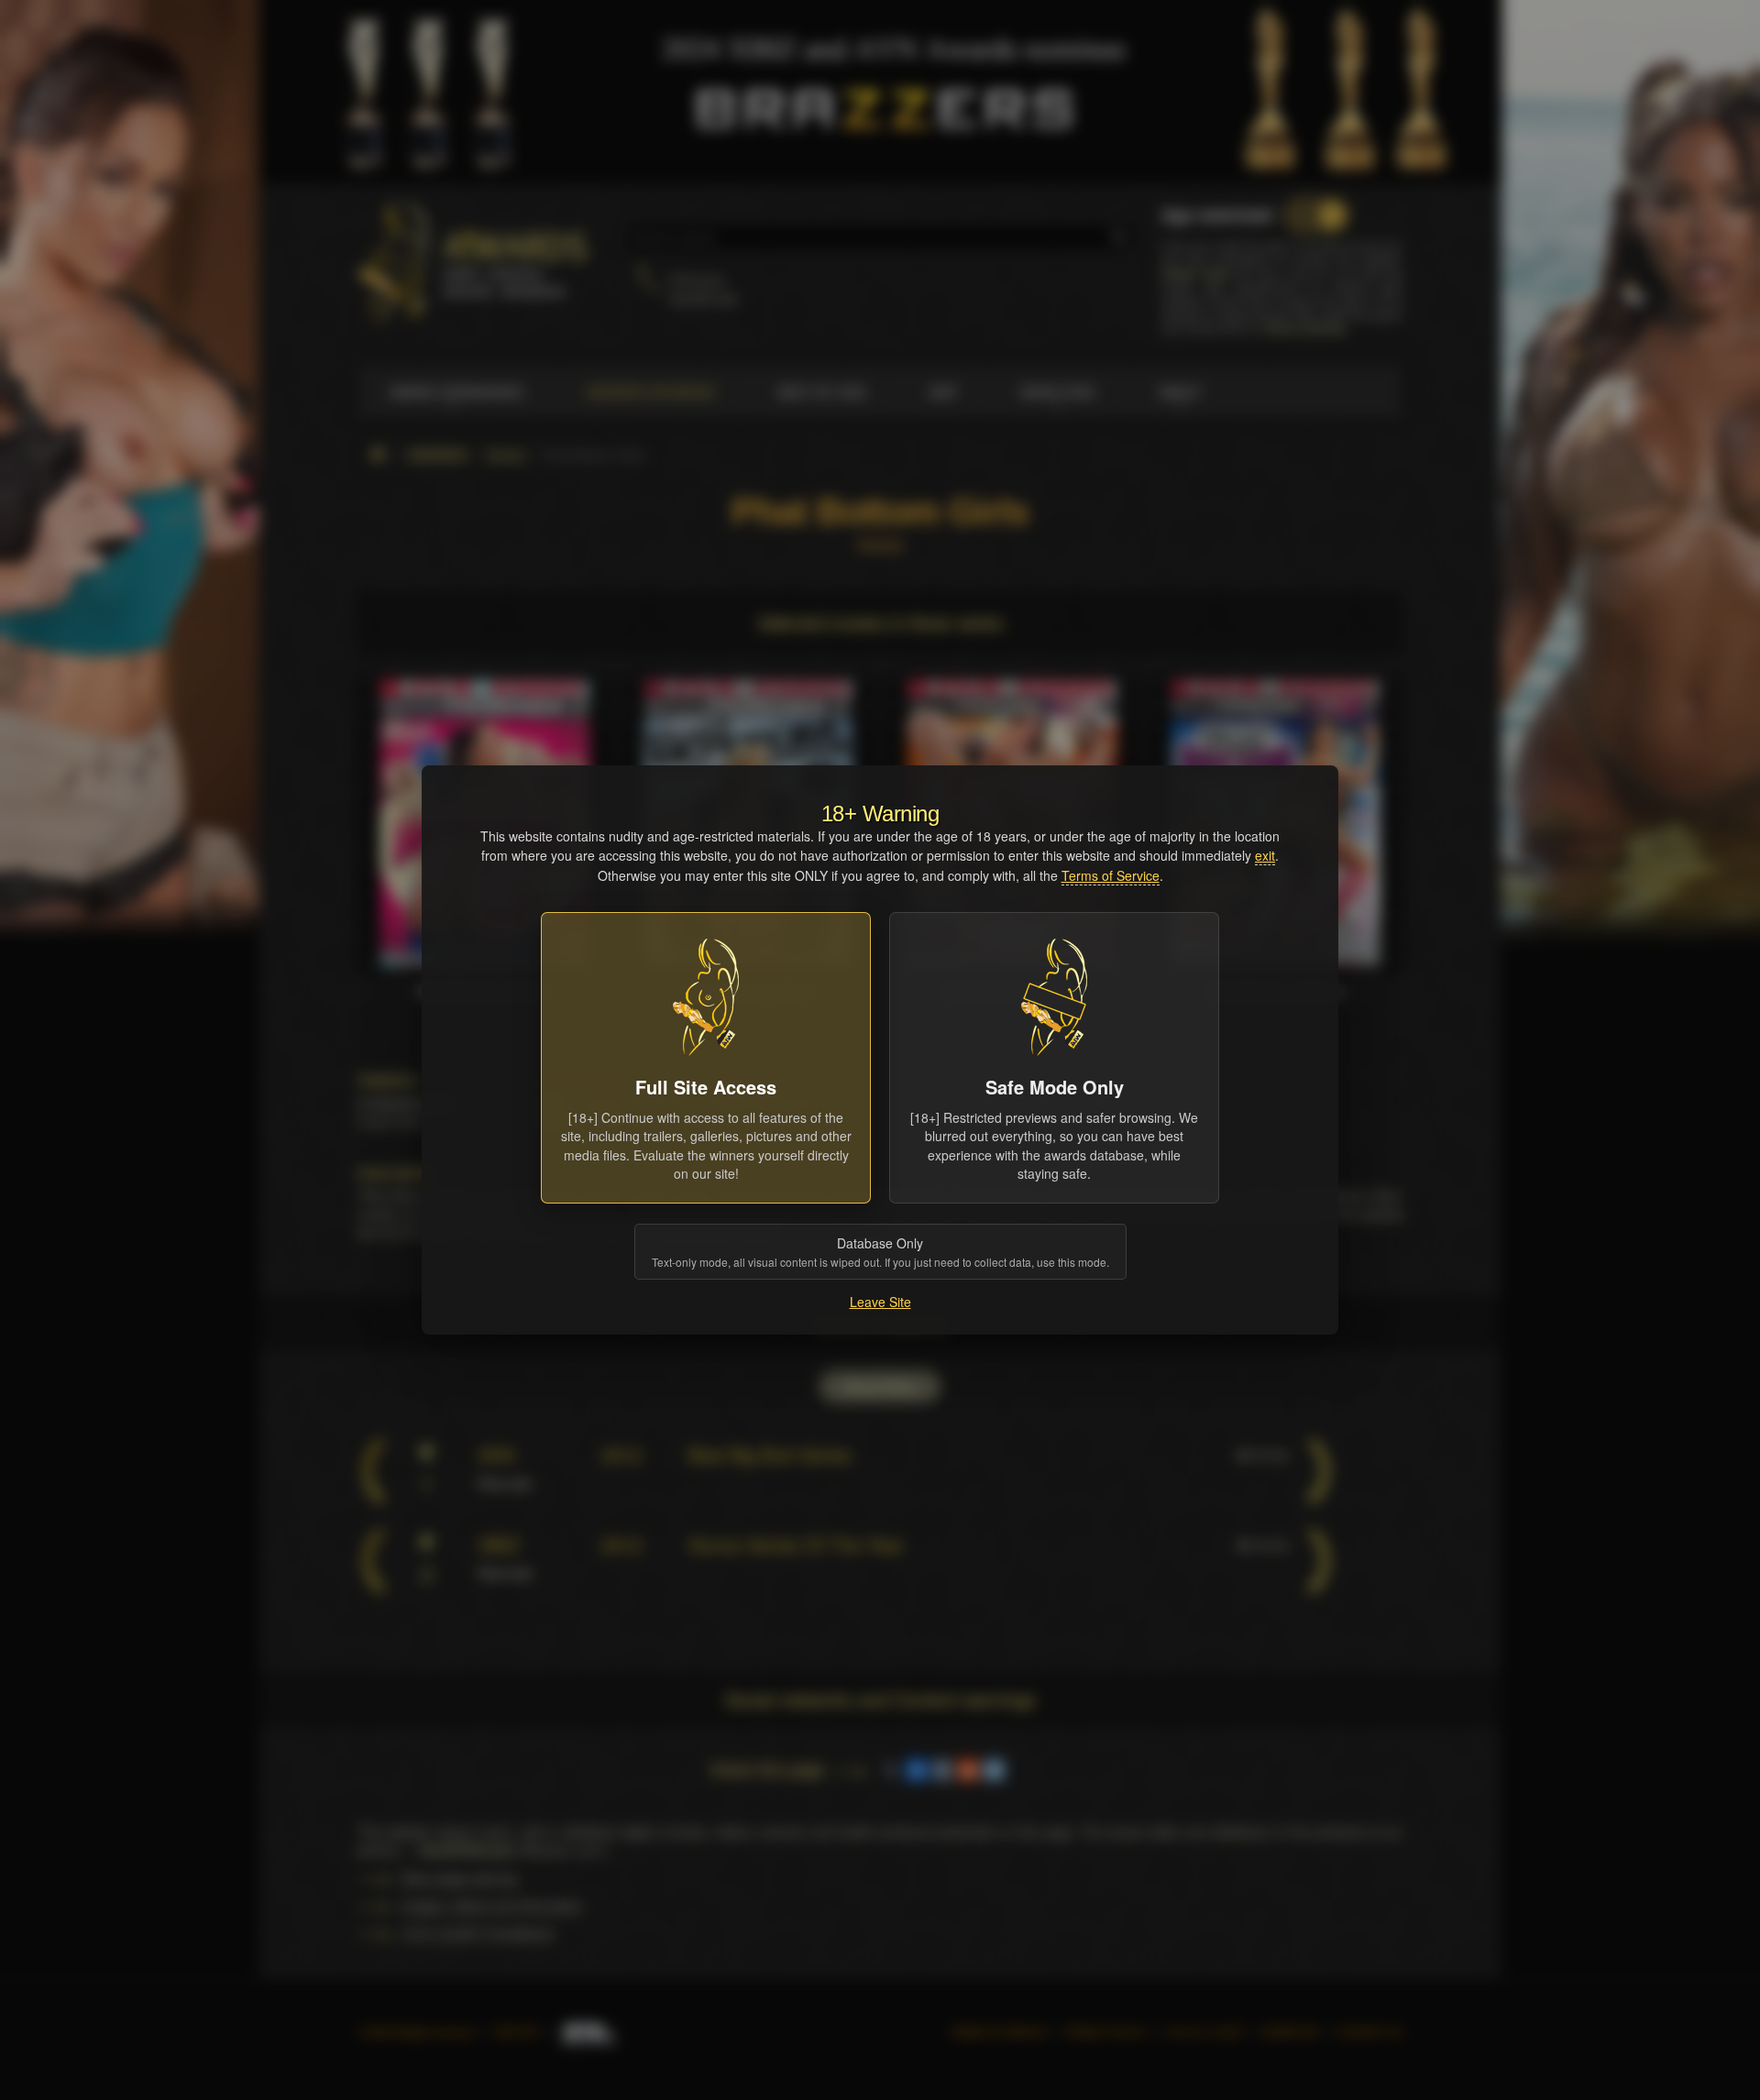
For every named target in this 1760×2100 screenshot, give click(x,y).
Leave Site (880, 1302)
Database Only (880, 1252)
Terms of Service (1111, 875)
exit (1265, 855)
